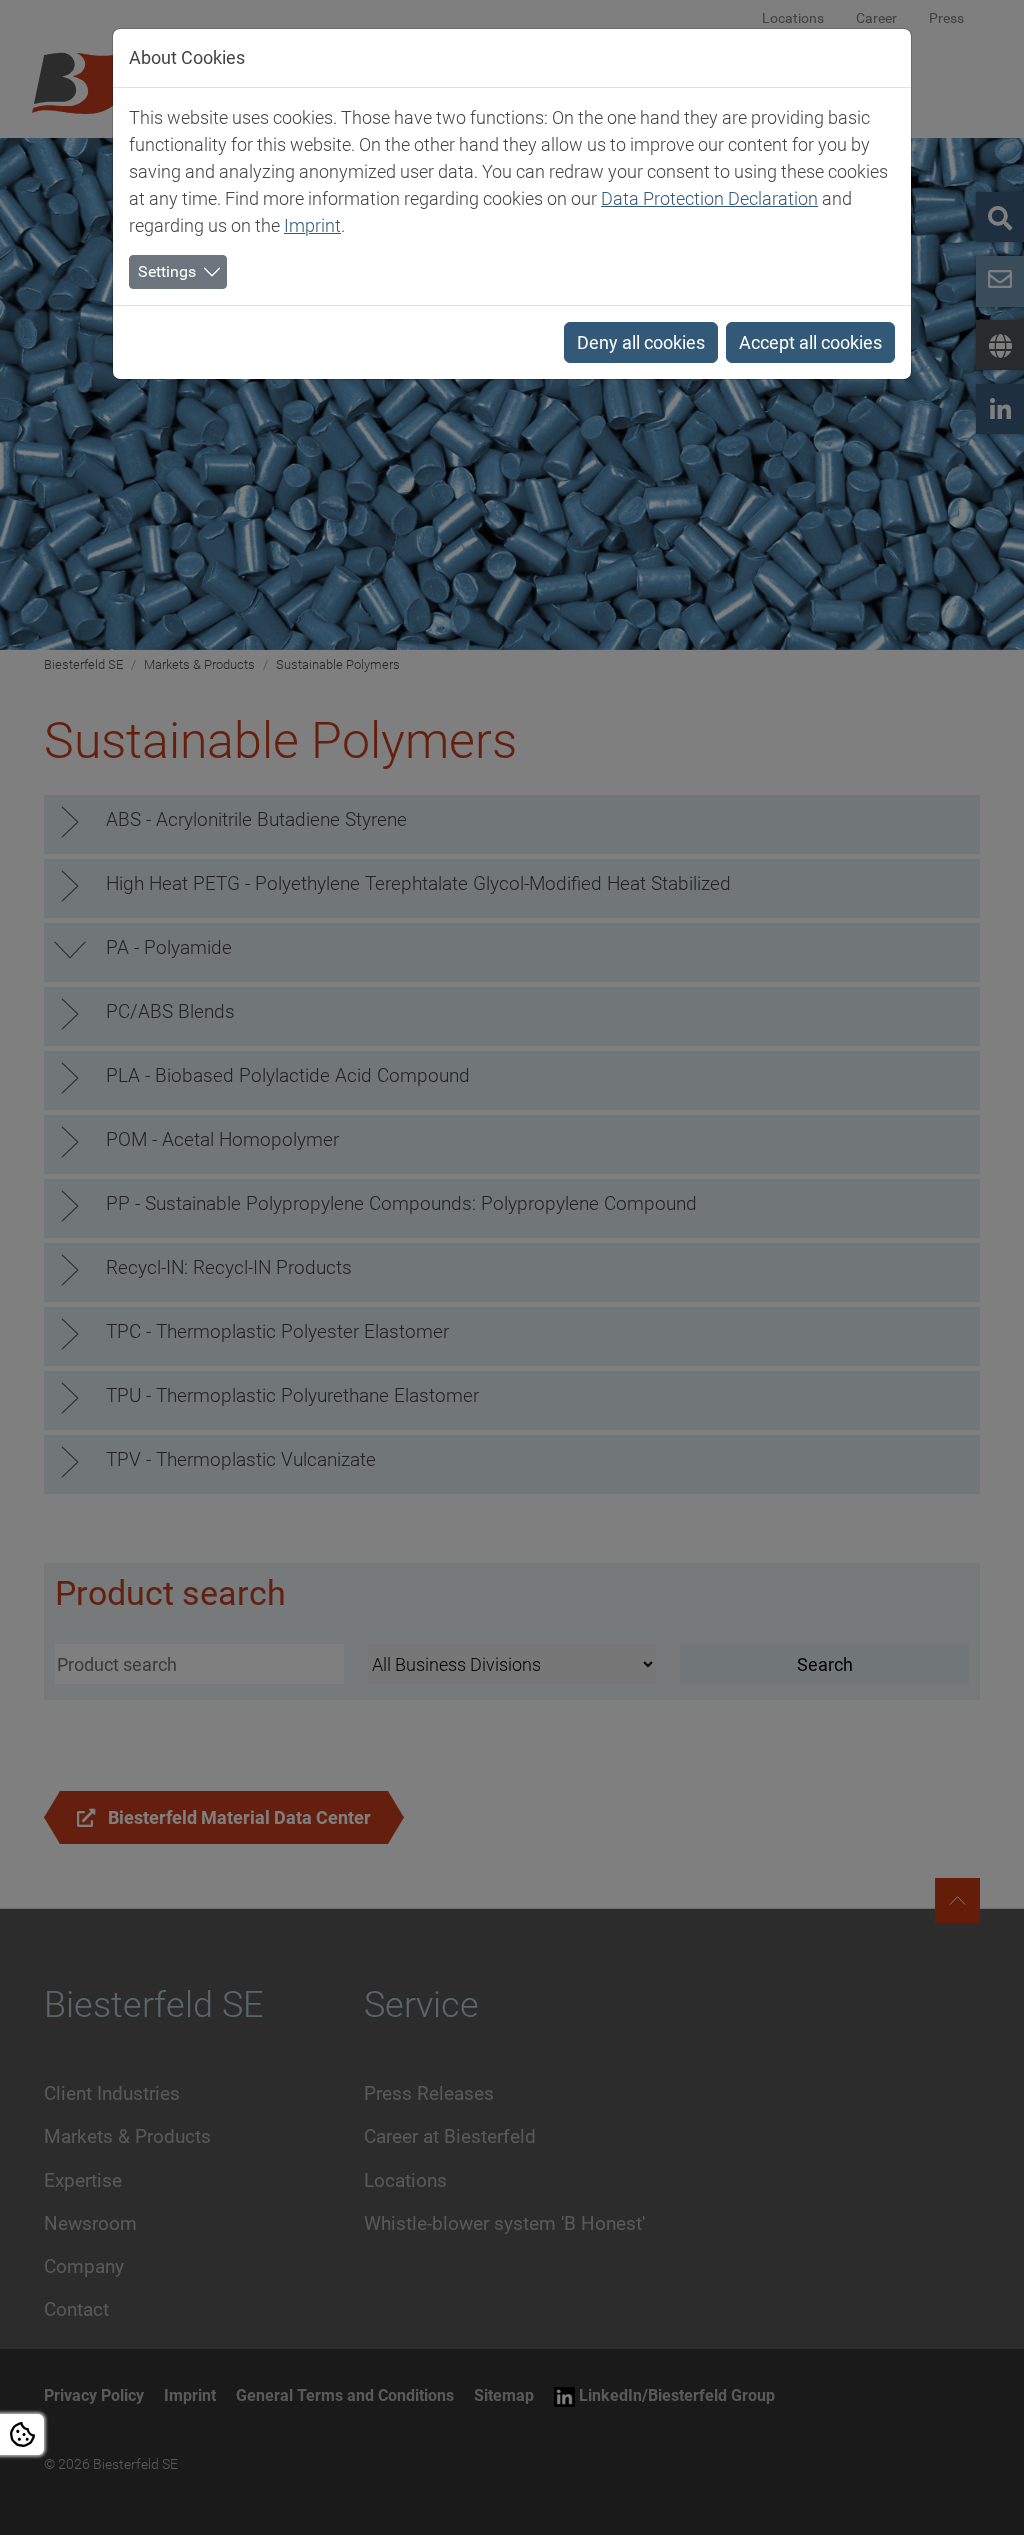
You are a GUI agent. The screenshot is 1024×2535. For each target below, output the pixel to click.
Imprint (312, 225)
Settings (167, 271)
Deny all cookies (641, 342)
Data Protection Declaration (709, 198)
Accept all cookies (810, 342)
